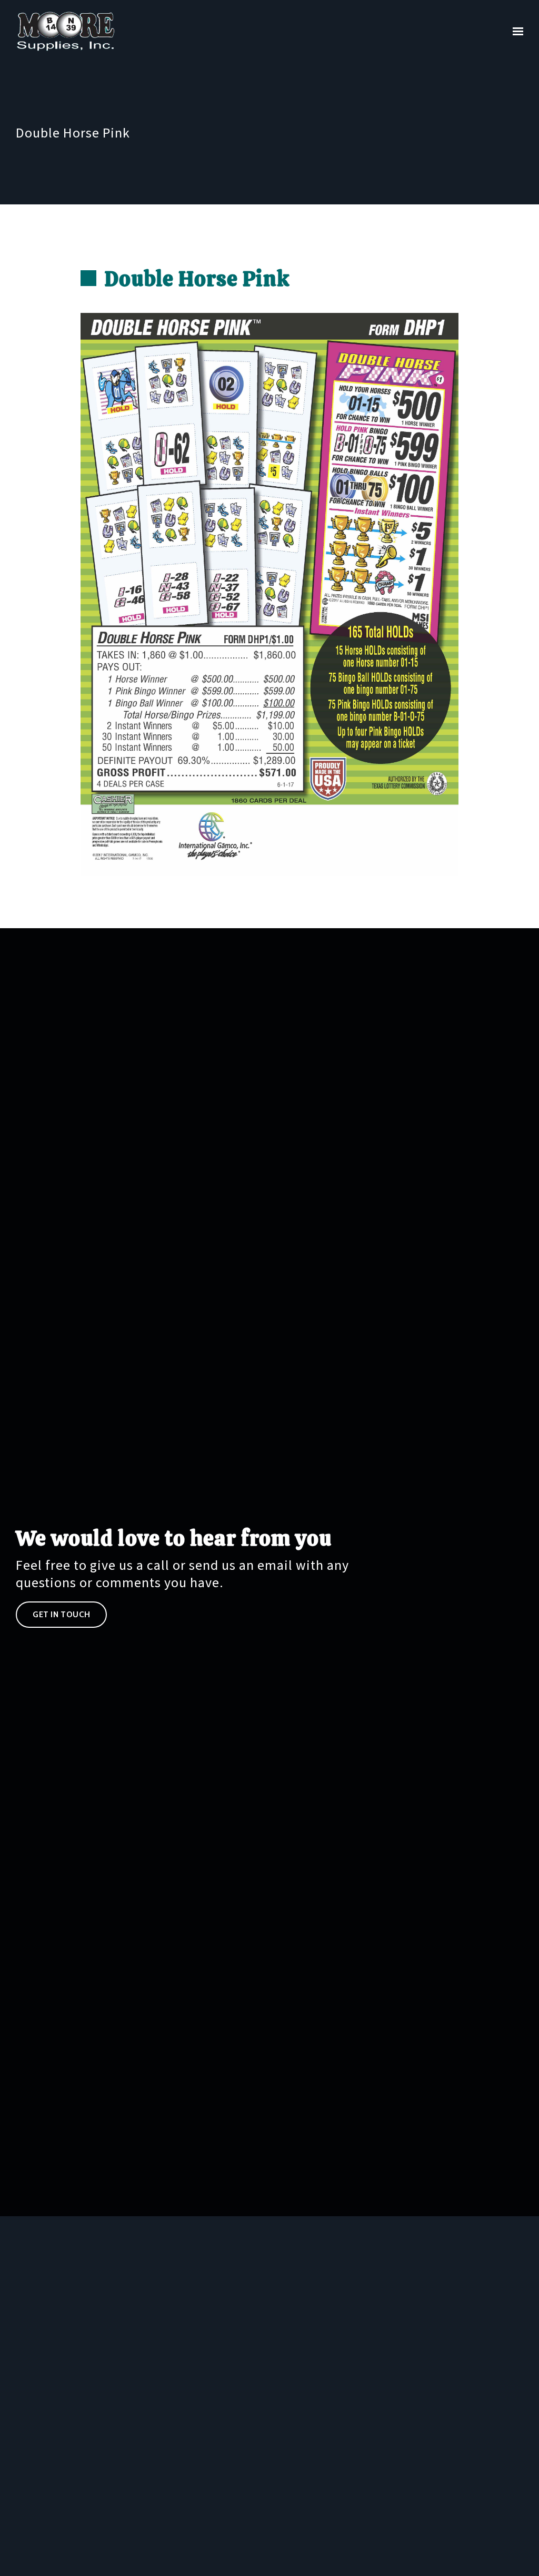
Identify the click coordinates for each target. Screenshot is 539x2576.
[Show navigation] (515, 32)
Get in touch (61, 1615)
